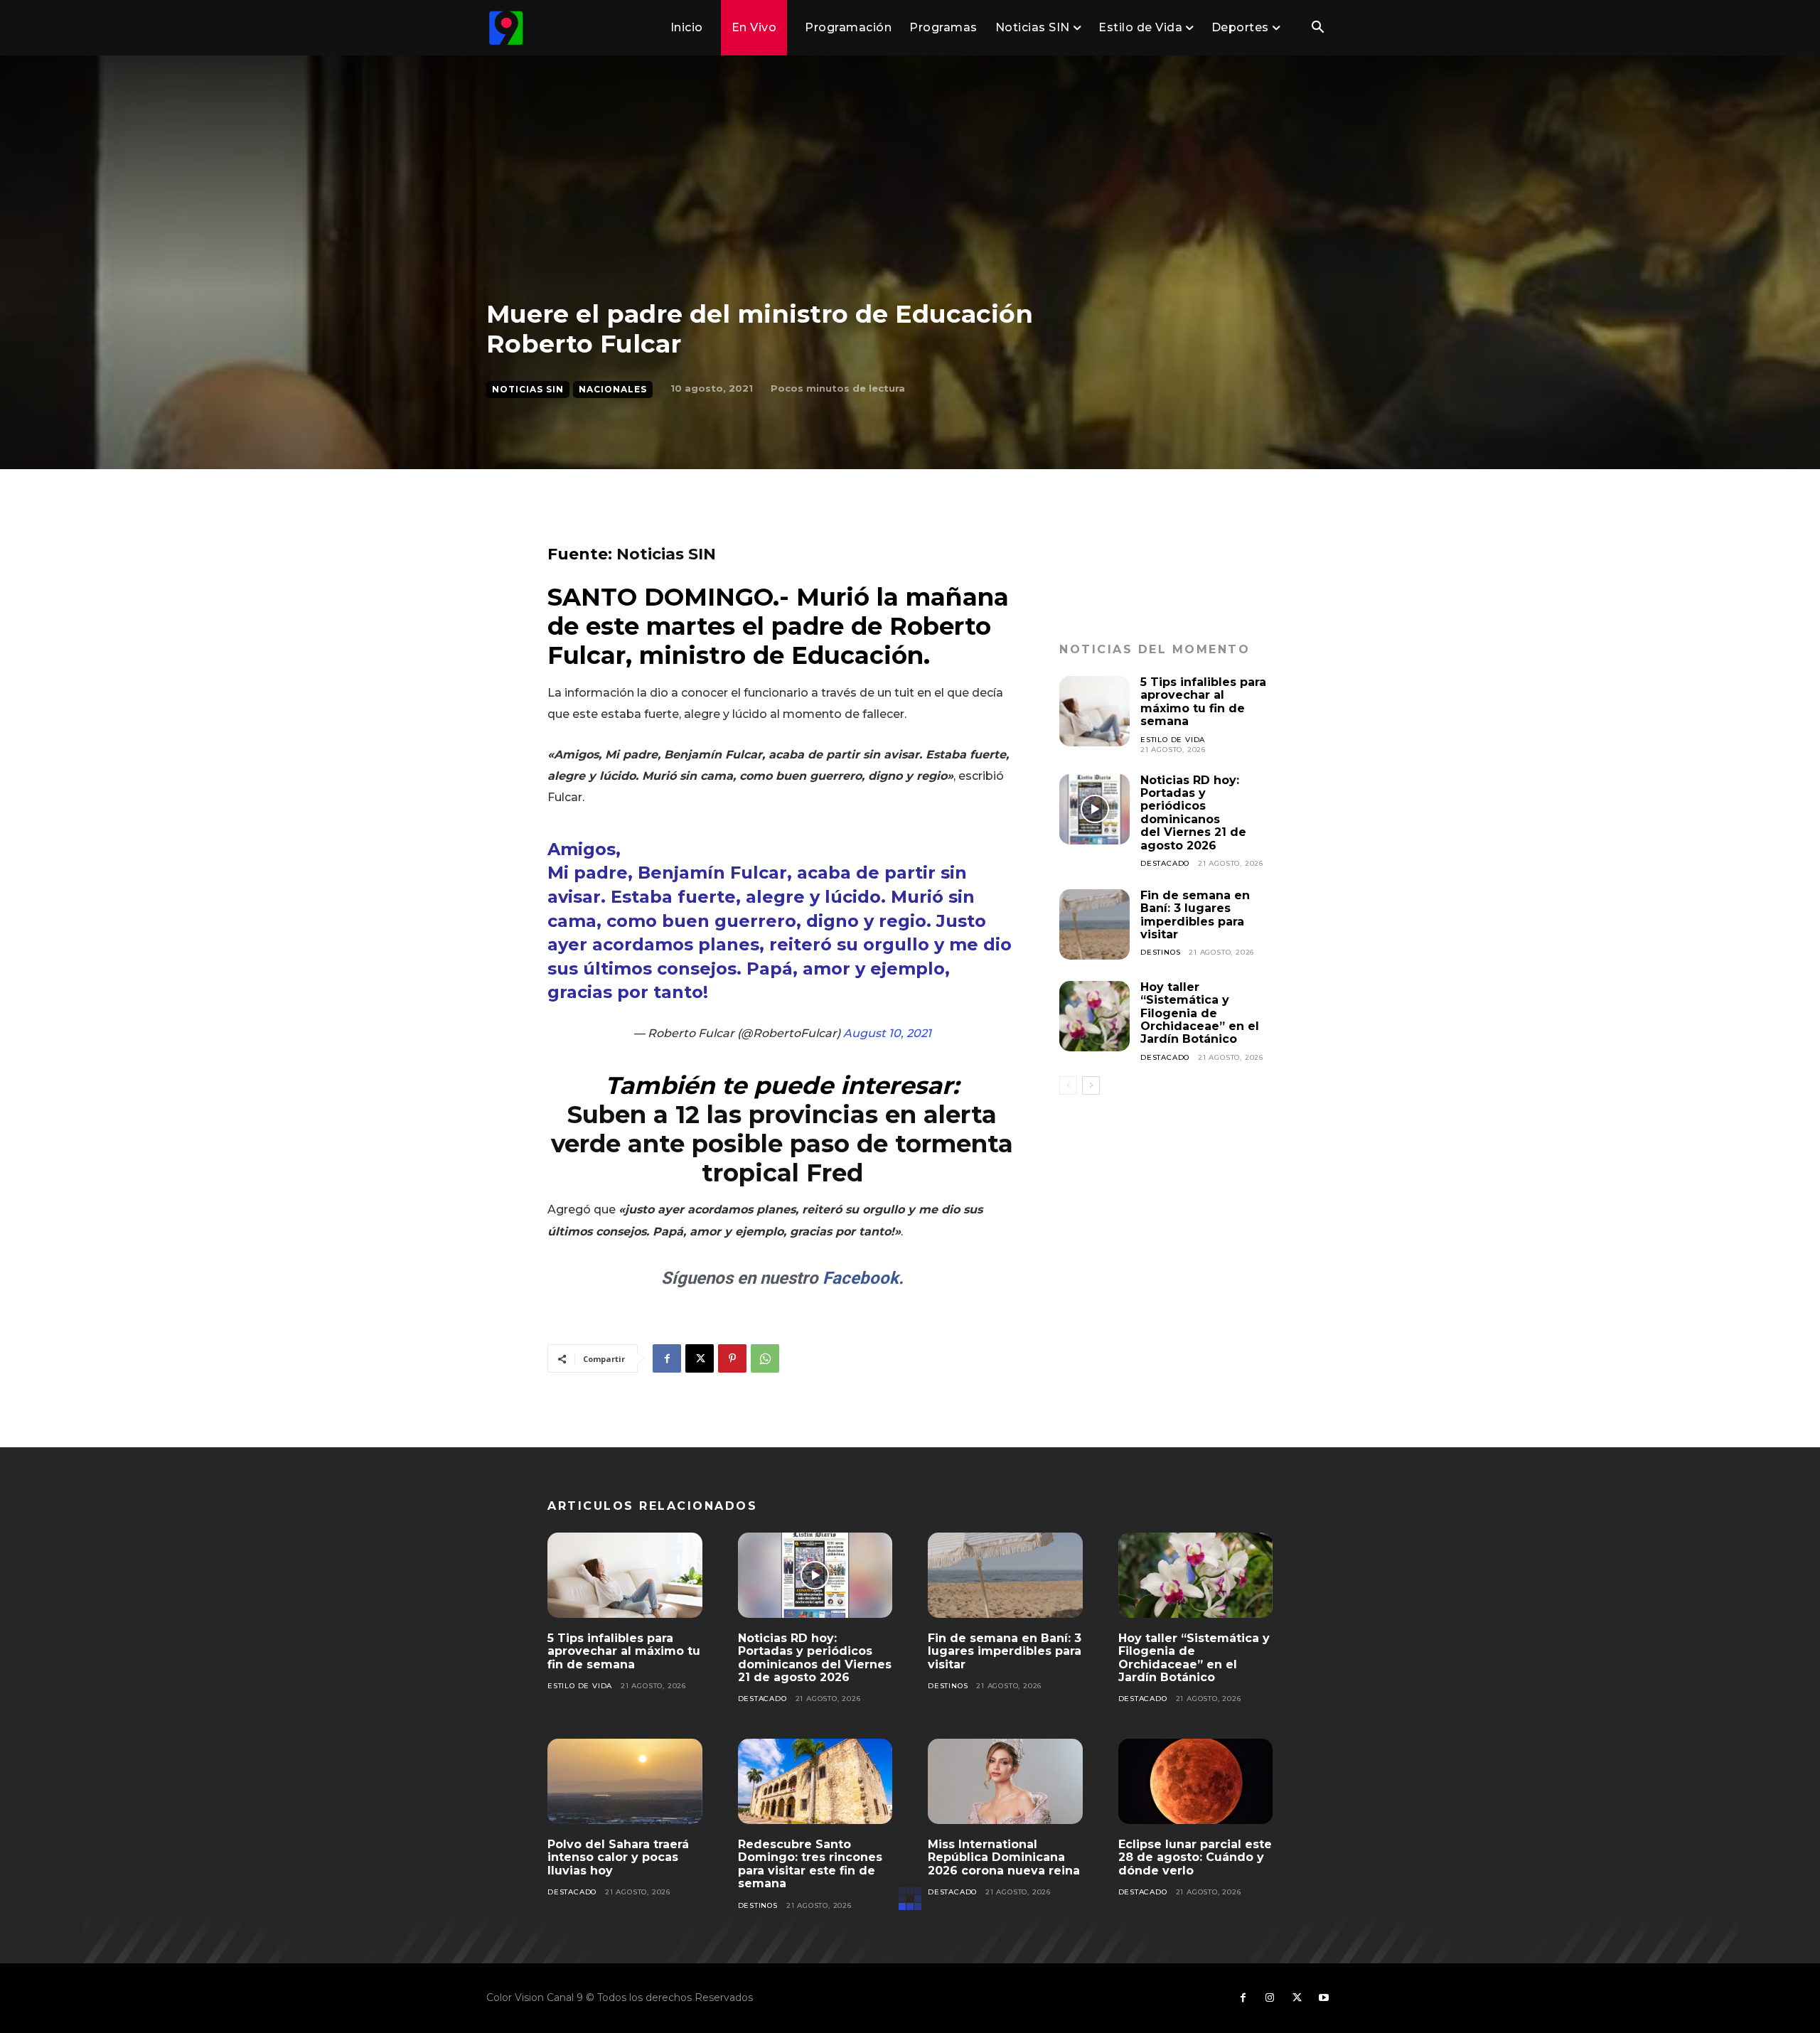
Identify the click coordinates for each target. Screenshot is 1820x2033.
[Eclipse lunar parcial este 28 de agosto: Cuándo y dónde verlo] (1196, 1781)
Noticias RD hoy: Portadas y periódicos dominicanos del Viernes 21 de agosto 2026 (1193, 813)
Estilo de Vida (1173, 740)
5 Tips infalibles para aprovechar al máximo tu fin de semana (1203, 702)
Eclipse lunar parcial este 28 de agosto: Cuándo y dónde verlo (1195, 1857)
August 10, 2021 (887, 1033)
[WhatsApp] (765, 1358)
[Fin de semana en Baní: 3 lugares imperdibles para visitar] (1094, 924)
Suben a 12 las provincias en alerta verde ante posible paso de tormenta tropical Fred (782, 1144)
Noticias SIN (528, 389)
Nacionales (613, 389)
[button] (1317, 28)
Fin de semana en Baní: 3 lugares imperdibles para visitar (1195, 915)
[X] (700, 1358)
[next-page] (1091, 1085)
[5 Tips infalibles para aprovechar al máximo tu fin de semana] (1094, 711)
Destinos (1160, 952)
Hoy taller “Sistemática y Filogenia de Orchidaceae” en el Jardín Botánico (1200, 1013)
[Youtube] (1324, 1998)
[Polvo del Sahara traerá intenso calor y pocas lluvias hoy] (625, 1781)
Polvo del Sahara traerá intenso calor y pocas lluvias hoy (618, 1857)
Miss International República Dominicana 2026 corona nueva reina (1004, 1857)
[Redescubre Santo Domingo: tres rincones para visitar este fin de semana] (815, 1781)
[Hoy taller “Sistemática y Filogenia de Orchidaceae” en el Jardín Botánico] (1094, 1016)
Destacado (1165, 863)
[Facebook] (667, 1358)
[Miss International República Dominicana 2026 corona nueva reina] (1005, 1781)
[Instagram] (1270, 1998)
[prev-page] (1068, 1085)
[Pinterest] (732, 1358)
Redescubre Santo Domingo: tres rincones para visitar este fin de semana (810, 1864)
